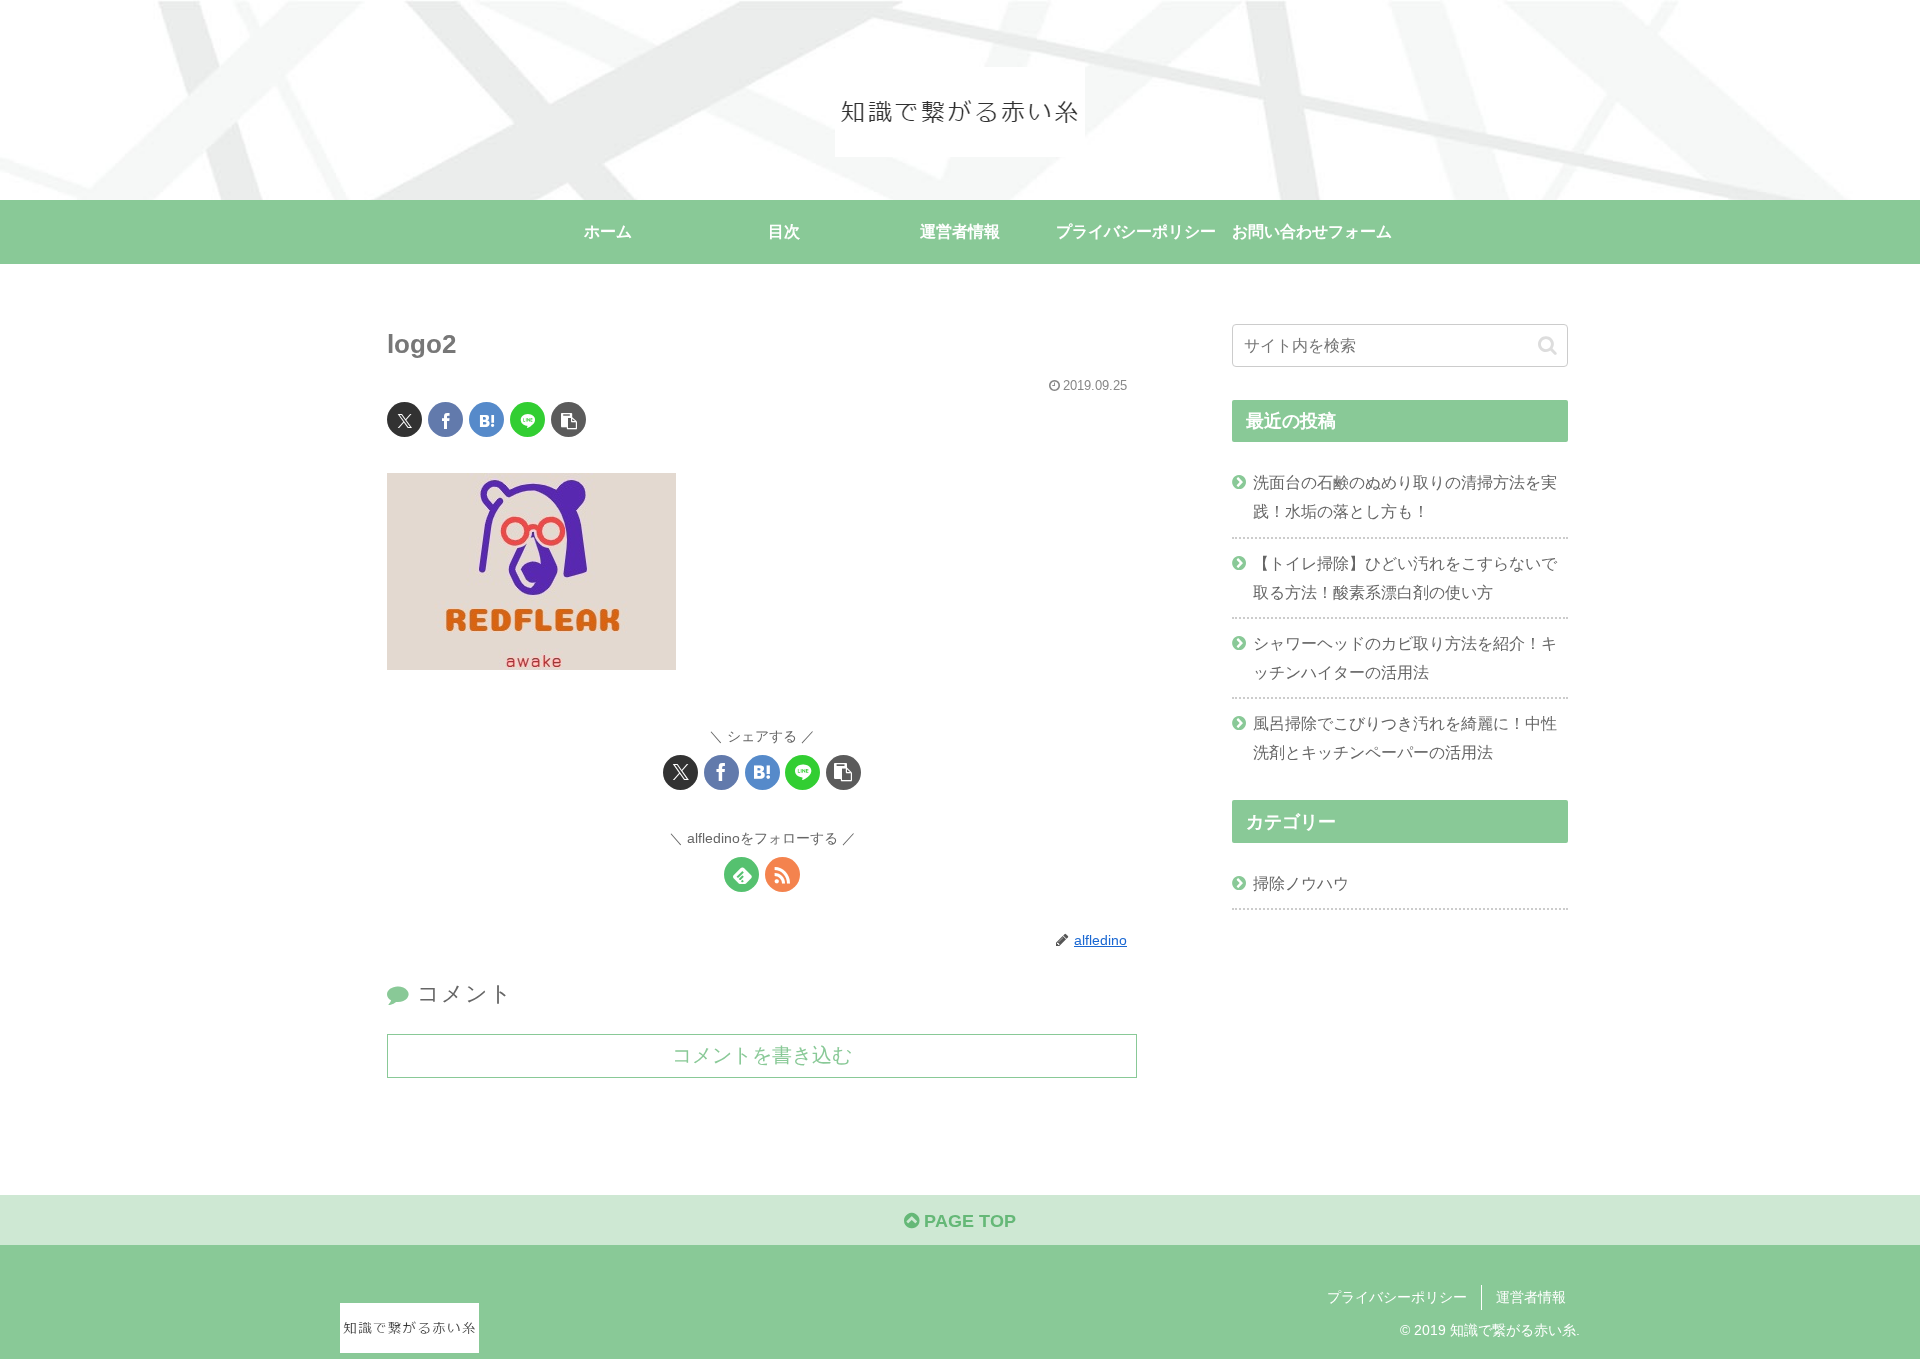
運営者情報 (1531, 1297)
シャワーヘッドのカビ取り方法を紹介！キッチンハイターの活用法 (1405, 657)
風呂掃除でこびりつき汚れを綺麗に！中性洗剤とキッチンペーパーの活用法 (1405, 737)
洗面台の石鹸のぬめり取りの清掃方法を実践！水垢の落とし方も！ (1405, 496)
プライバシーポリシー (1397, 1297)
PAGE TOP (967, 1221)
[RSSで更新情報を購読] (782, 874)
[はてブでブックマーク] (486, 419)
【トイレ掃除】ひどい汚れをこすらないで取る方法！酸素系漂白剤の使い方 (1405, 577)
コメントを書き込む (762, 1055)
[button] (568, 419)
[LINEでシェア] (527, 419)
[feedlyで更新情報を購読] (741, 874)
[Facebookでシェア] (445, 419)
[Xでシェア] (404, 419)
